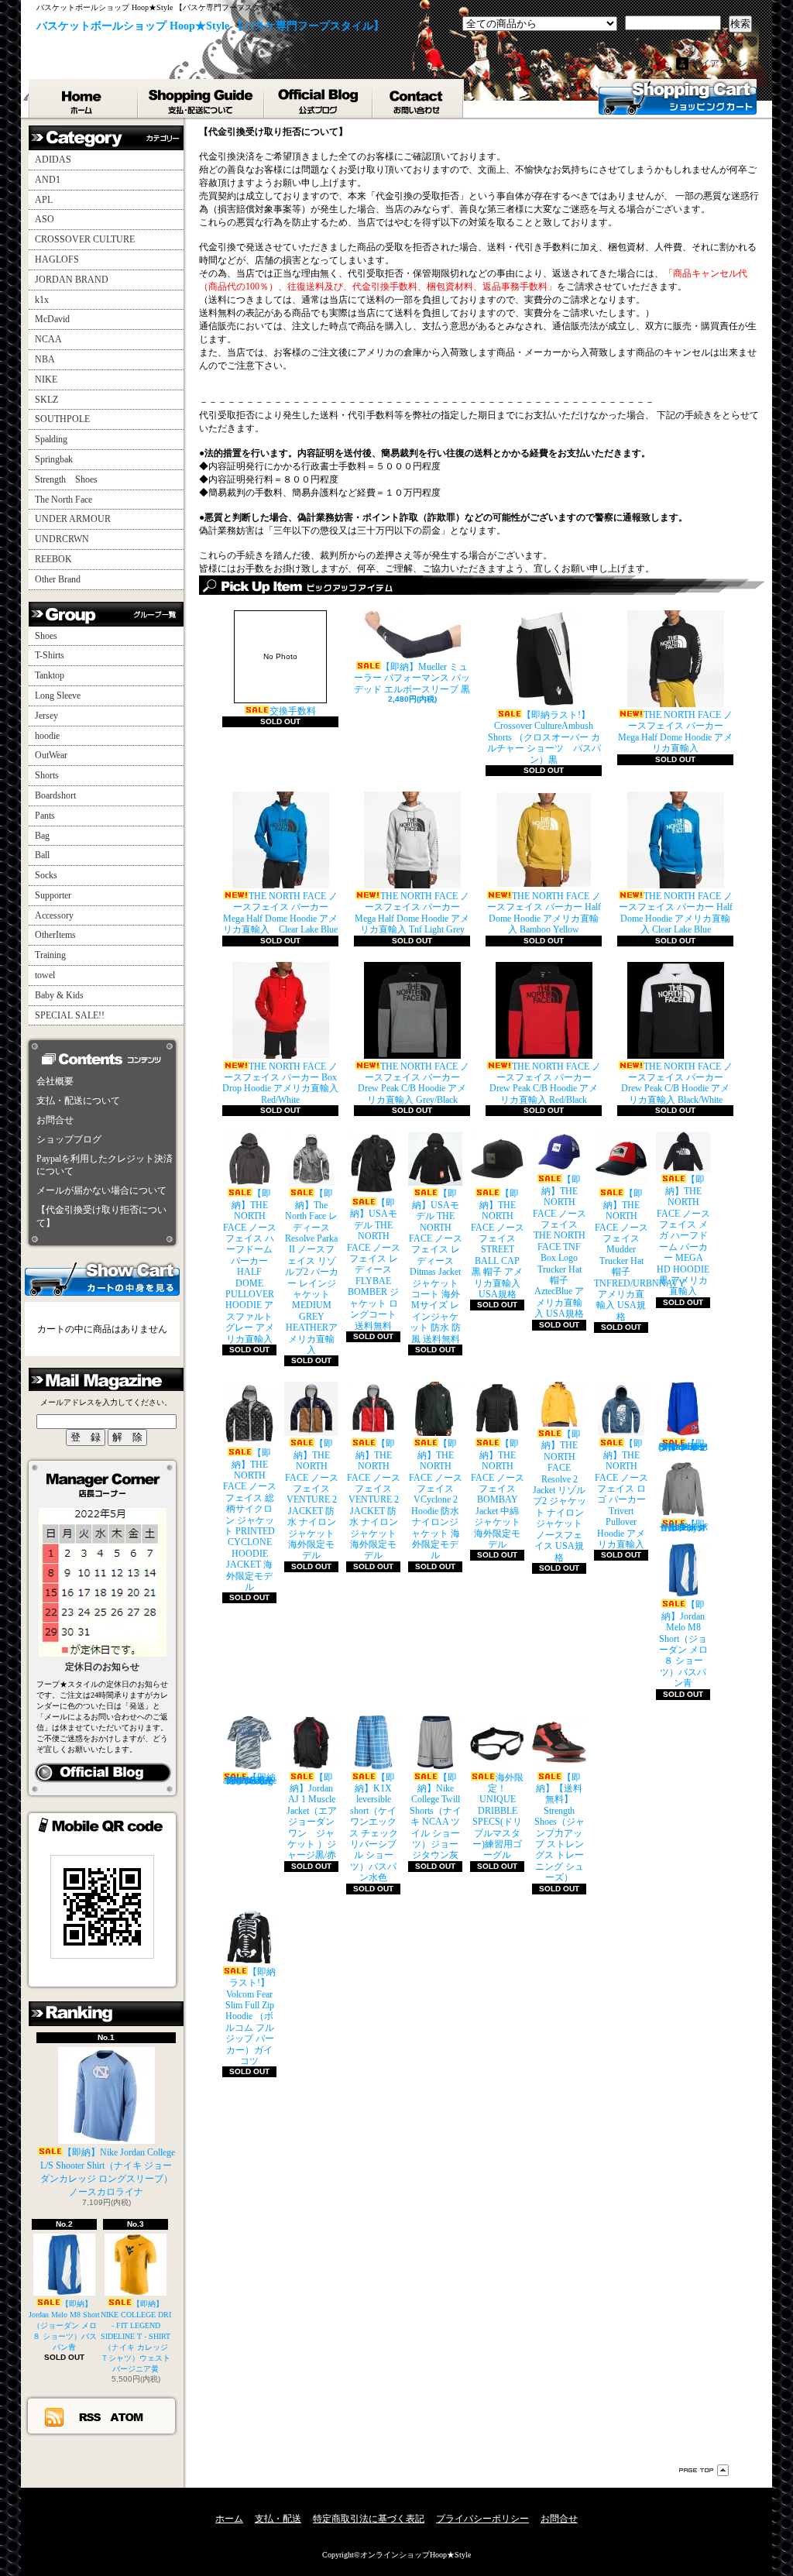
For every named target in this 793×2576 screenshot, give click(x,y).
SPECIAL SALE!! (70, 1015)
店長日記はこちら (103, 1773)
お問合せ (419, 98)
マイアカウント (724, 64)
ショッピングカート (678, 97)
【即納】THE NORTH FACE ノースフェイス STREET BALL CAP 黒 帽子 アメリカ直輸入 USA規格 (498, 1244)
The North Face (64, 500)
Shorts (47, 775)
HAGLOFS (57, 259)
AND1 (48, 180)
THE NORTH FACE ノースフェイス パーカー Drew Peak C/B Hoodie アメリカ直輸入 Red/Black (545, 1083)
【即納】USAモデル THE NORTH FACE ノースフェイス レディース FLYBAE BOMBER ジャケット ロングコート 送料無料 (374, 1264)
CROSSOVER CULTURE (85, 239)
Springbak (54, 459)
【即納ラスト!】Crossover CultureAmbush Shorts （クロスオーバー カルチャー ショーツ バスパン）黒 (544, 737)
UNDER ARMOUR (73, 519)
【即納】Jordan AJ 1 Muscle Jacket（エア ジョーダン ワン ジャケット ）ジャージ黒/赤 (312, 1817)
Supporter (53, 895)
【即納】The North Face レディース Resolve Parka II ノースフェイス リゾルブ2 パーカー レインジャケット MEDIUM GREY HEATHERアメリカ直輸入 (312, 1272)
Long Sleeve (58, 696)
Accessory (54, 915)
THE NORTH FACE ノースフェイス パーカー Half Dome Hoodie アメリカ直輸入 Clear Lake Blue (676, 913)
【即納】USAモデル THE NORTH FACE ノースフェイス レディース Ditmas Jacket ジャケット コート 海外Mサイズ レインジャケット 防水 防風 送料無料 (436, 1266)
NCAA (48, 339)
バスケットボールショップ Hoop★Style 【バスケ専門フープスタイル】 (210, 26)
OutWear (51, 755)
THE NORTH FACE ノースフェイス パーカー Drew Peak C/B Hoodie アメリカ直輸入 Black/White (677, 1083)
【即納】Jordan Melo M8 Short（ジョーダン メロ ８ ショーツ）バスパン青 (64, 2325)
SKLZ (46, 400)
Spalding (51, 439)
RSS (91, 2416)
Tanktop (50, 675)
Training (50, 955)
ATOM (127, 2416)
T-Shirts (50, 655)
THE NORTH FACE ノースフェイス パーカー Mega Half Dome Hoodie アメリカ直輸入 (675, 732)
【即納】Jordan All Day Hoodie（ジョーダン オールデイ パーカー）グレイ (683, 1526)
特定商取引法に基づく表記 (369, 2519)
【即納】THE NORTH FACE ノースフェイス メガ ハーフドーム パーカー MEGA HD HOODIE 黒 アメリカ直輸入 (683, 1235)
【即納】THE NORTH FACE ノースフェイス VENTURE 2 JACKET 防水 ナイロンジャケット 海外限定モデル (312, 1499)
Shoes (46, 636)
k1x (42, 300)
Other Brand (58, 579)
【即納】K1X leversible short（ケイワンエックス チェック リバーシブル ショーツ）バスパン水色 (374, 1828)
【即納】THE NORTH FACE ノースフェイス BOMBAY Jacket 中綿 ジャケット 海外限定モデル (498, 1494)
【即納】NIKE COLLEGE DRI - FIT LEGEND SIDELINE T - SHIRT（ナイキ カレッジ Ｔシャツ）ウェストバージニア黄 (136, 2336)
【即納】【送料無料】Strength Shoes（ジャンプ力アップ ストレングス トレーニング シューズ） (560, 1828)
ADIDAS (53, 160)
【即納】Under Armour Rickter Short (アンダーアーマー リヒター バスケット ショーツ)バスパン (683, 1445)
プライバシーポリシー (482, 2519)
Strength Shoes (66, 479)
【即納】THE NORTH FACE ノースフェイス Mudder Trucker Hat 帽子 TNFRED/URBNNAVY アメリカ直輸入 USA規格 (640, 1255)
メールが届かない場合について (101, 1190)
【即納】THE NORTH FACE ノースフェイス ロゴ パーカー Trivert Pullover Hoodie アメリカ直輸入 (621, 1494)
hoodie (47, 736)
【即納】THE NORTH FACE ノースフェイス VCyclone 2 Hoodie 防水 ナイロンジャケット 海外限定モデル (436, 1499)
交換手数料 (290, 684)
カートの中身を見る (102, 1278)
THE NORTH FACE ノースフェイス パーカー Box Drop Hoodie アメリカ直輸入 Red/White (280, 1083)
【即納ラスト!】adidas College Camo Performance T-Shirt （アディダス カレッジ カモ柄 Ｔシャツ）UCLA (250, 1779)
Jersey (46, 716)
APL (44, 200)
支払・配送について (202, 98)
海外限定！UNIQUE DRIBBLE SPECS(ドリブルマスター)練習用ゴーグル (498, 1817)
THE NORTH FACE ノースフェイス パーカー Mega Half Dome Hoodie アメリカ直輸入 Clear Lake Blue (280, 913)
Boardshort (55, 795)
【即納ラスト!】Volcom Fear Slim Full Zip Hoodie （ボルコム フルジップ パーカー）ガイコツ (251, 2016)
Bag (42, 836)
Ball (42, 855)
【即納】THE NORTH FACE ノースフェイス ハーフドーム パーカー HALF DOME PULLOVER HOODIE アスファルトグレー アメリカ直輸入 (250, 1266)
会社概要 (55, 1081)
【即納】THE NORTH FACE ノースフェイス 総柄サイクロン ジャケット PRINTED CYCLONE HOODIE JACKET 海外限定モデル (250, 1520)
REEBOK (53, 559)
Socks (46, 875)
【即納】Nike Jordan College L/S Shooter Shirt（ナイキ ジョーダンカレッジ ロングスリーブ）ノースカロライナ (108, 2172)
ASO (45, 219)
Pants (45, 816)
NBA (45, 359)
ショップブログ (319, 98)
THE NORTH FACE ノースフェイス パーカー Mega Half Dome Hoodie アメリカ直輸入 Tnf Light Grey (412, 913)
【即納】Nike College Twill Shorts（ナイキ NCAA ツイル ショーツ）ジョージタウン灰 (436, 1817)
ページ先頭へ (704, 2470)
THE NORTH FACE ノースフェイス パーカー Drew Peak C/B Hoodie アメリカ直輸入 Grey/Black (414, 1083)
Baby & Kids (59, 995)
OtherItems (55, 935)
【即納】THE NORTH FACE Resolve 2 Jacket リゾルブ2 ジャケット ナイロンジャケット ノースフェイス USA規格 (560, 1496)
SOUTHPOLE (62, 419)
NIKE (46, 380)
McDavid (52, 319)
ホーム (84, 98)
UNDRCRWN (62, 539)
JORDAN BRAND (72, 280)
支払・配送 (278, 2519)
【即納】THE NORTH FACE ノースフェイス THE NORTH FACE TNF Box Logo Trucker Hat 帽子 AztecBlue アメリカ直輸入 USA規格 (560, 1247)
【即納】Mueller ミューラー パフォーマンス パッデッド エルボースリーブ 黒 (412, 678)
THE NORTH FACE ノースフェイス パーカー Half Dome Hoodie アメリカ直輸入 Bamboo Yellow (544, 913)
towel (45, 975)
